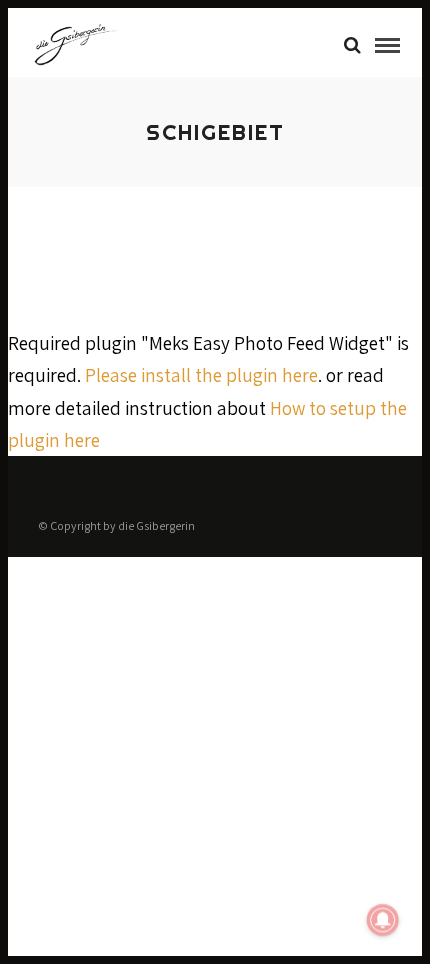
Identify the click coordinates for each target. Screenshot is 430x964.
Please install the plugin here (201, 375)
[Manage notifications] (383, 920)
